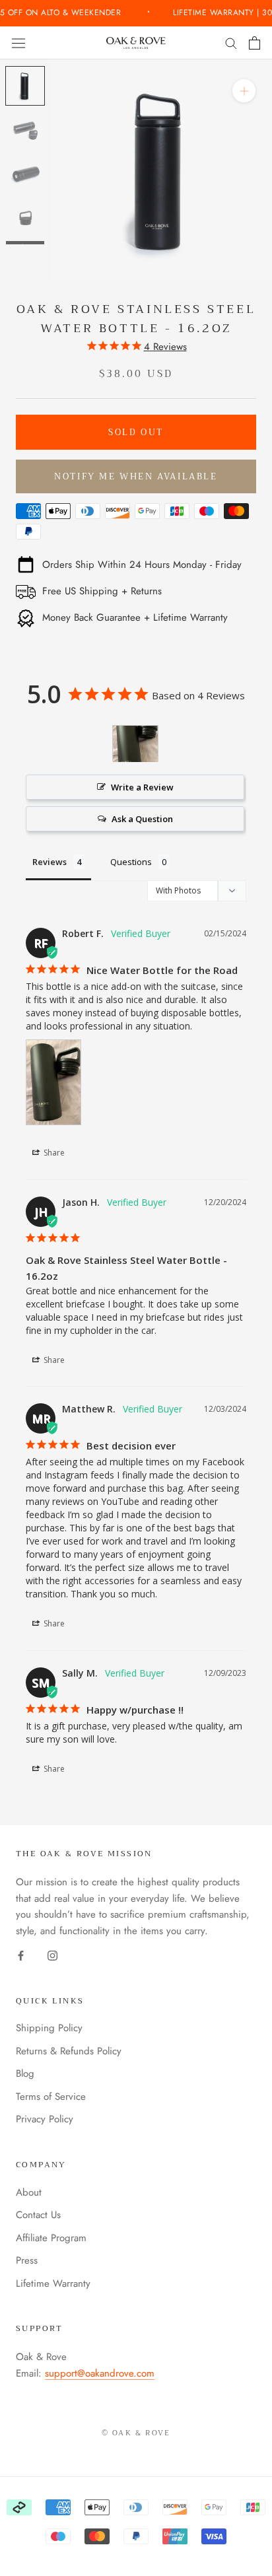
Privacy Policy (45, 2119)
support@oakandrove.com (100, 2373)
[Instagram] (52, 1955)
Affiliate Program (51, 2238)
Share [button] (53, 1153)
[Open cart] (255, 43)
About (29, 2192)
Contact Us (38, 2215)
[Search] (231, 43)
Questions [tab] (131, 862)
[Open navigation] (18, 43)
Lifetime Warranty (53, 2283)
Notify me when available (136, 476)
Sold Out (136, 432)
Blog (25, 2073)
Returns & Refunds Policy (69, 2051)
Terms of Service (51, 2097)
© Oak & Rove (136, 2433)
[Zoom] (244, 91)
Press (27, 2260)
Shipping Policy (49, 2028)
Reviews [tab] (50, 862)
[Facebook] (21, 1955)
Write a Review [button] (142, 787)
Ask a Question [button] (142, 819)
